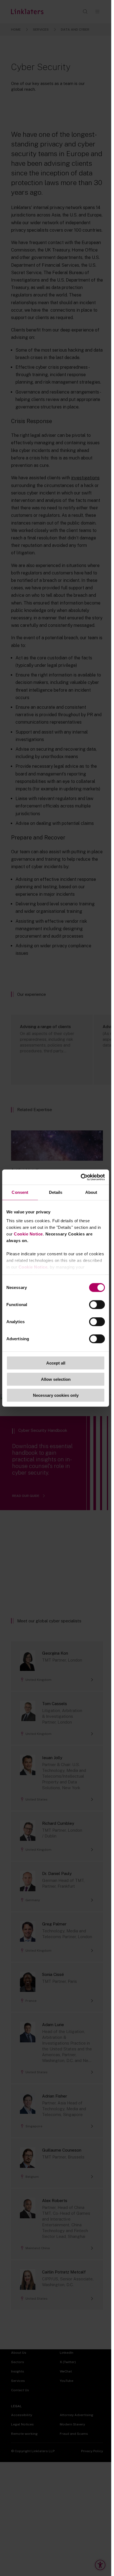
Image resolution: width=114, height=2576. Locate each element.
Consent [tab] (20, 1192)
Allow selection (56, 1379)
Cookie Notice (28, 1234)
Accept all (56, 1363)
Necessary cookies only (56, 1395)
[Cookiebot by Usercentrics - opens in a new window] (81, 1177)
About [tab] (91, 1192)
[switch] (97, 1305)
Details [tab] (56, 1192)
